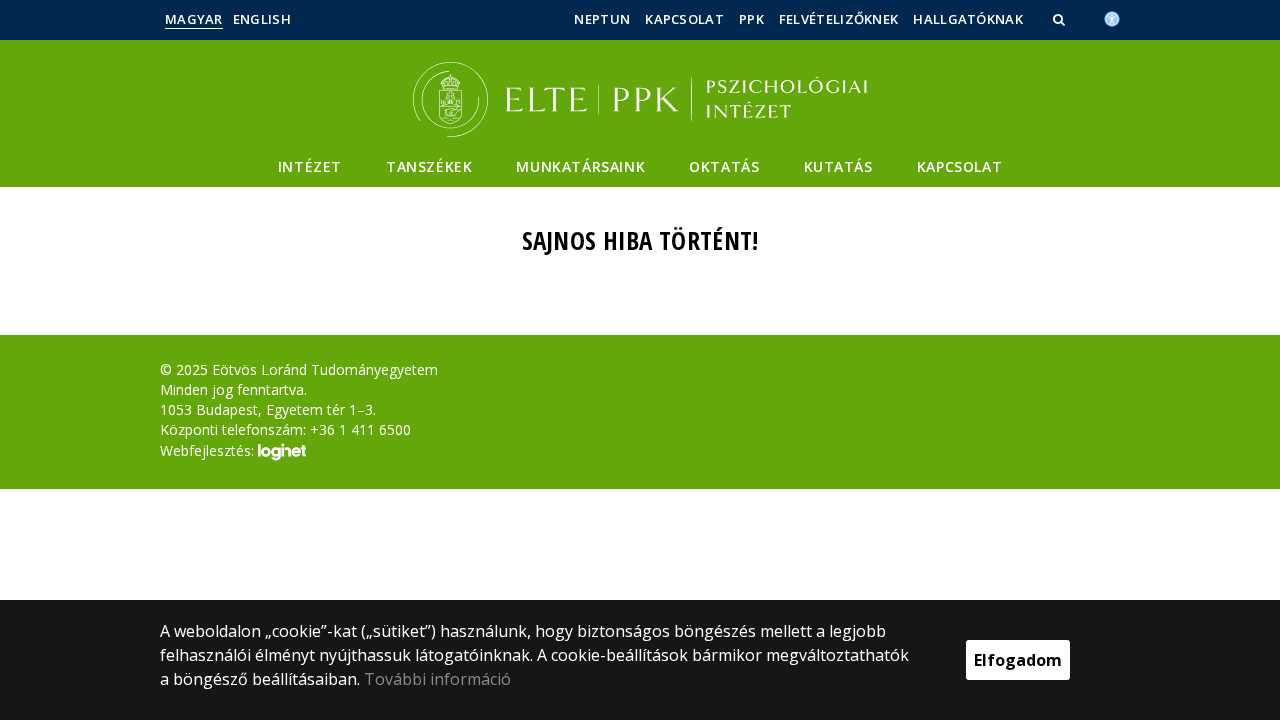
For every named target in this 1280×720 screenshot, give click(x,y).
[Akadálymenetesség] (1112, 17)
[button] (1061, 19)
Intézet (310, 166)
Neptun (602, 19)
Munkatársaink (580, 166)
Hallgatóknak (968, 19)
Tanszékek (429, 166)
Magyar (194, 19)
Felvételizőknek (839, 19)
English (262, 19)
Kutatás (838, 166)
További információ (437, 679)
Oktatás (724, 166)
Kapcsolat (684, 19)
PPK (751, 19)
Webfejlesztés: (209, 449)
